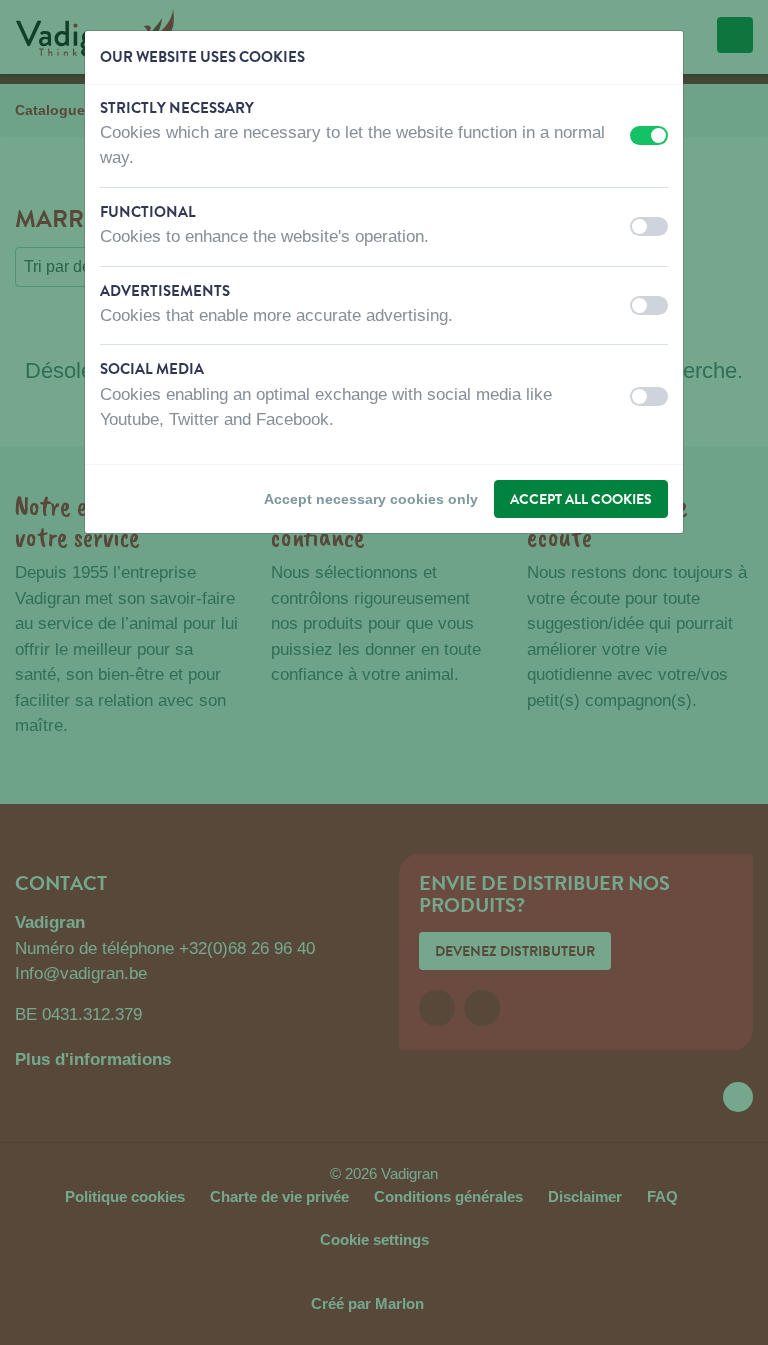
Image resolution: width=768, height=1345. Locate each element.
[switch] (649, 135)
